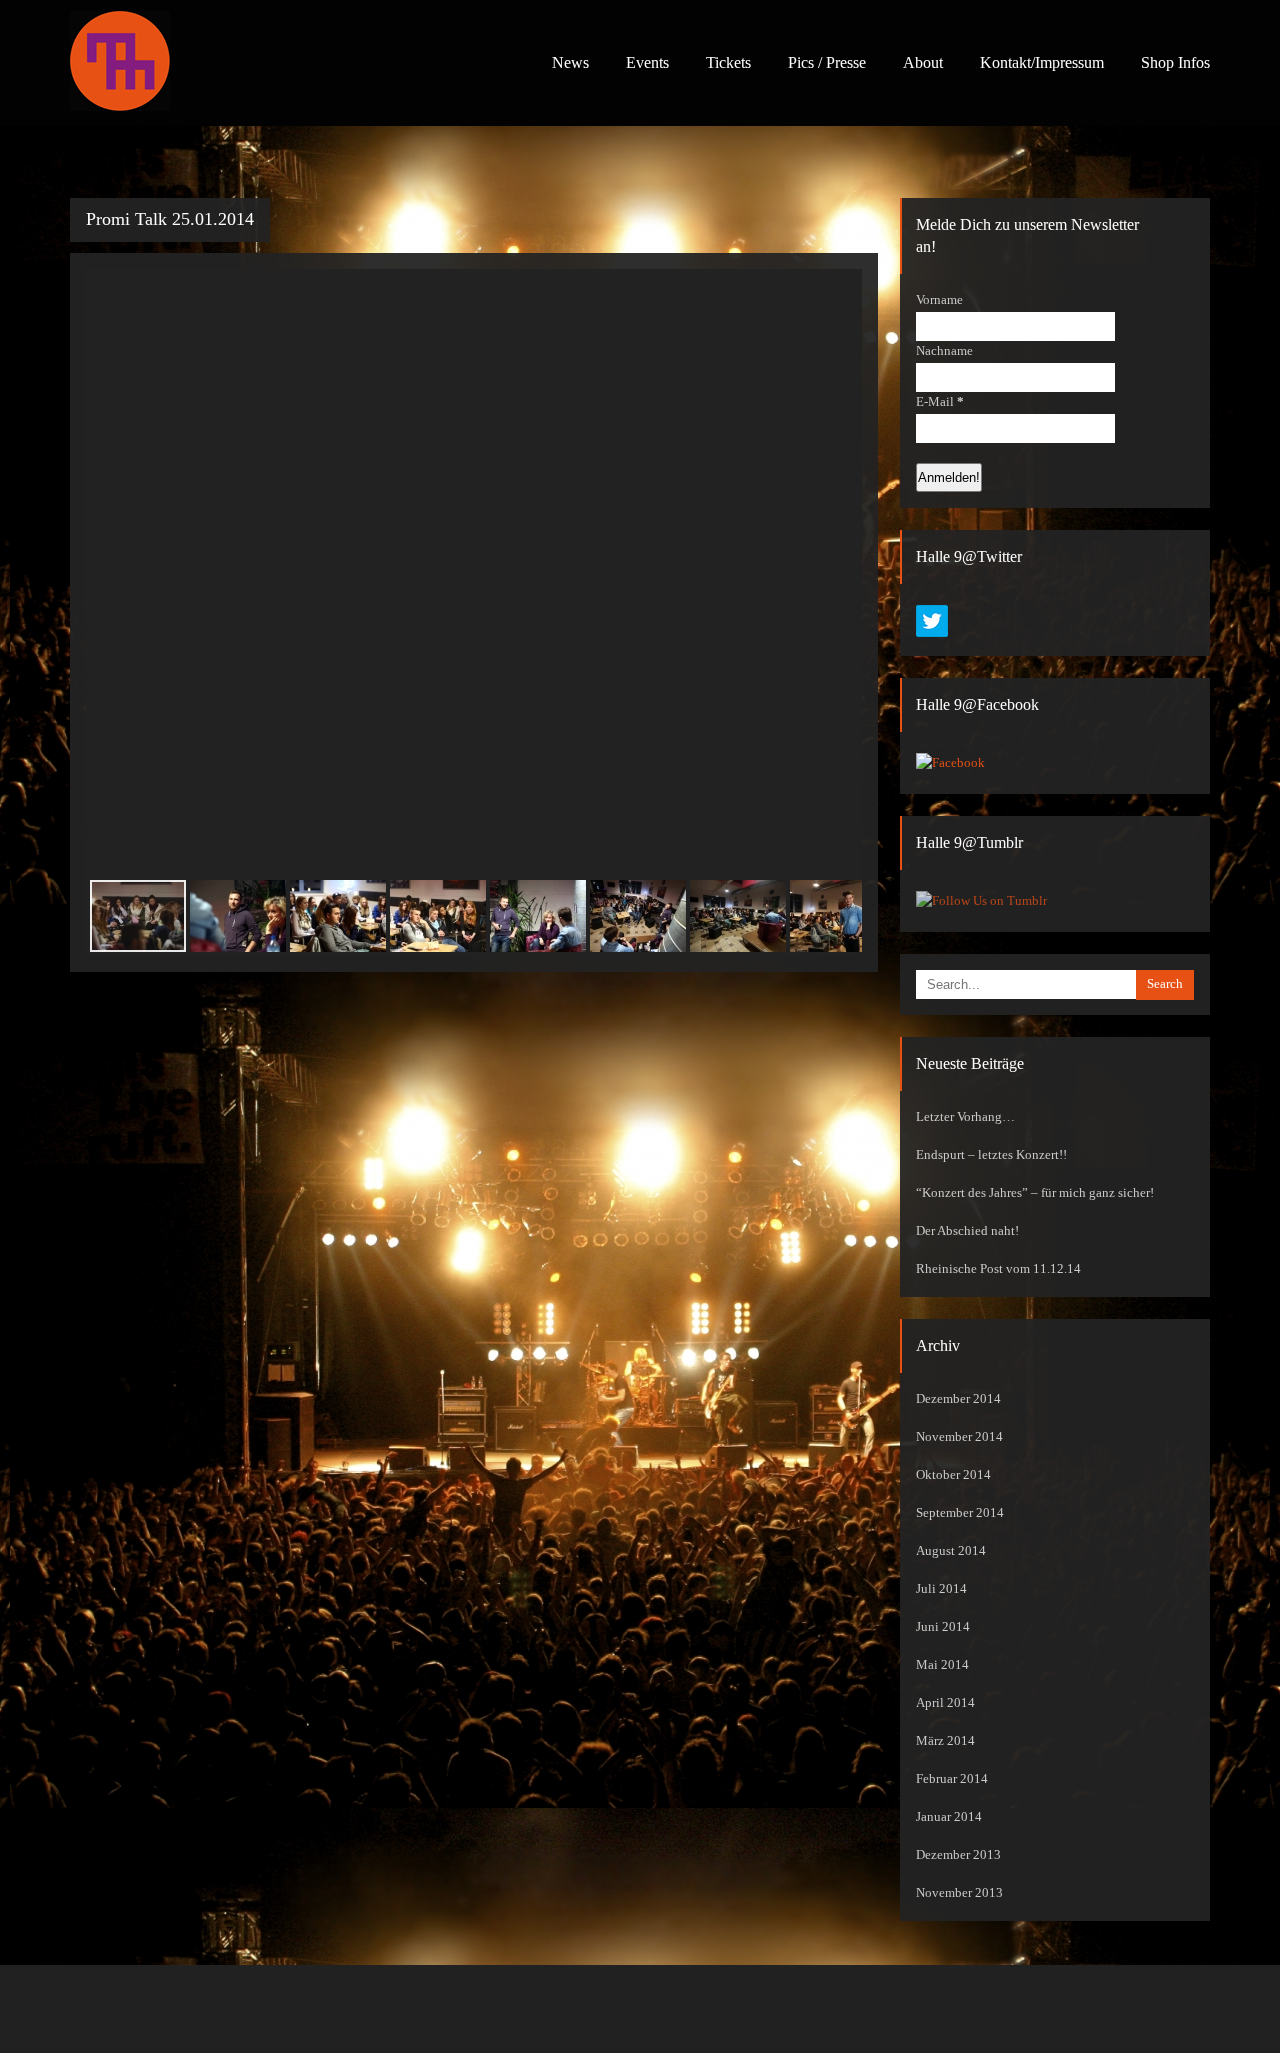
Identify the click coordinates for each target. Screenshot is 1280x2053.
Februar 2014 (952, 1779)
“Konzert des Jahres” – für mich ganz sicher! (1035, 1193)
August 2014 (951, 1551)
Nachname (944, 351)
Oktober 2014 (953, 1475)
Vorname (939, 300)
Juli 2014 (941, 1589)
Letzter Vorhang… (965, 1117)
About (923, 62)
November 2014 (959, 1437)
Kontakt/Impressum (1042, 62)
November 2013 (959, 1893)
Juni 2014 (943, 1627)
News (570, 62)
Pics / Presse (827, 62)
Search (1165, 984)
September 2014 (960, 1513)
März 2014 (945, 1741)
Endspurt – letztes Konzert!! (991, 1155)
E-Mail (940, 402)
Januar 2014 (949, 1817)
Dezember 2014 (958, 1399)
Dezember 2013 (958, 1855)
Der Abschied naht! (967, 1231)
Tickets (728, 62)
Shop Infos (1175, 62)
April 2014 (945, 1703)
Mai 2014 (942, 1665)
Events (647, 62)
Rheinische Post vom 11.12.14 (998, 1269)
